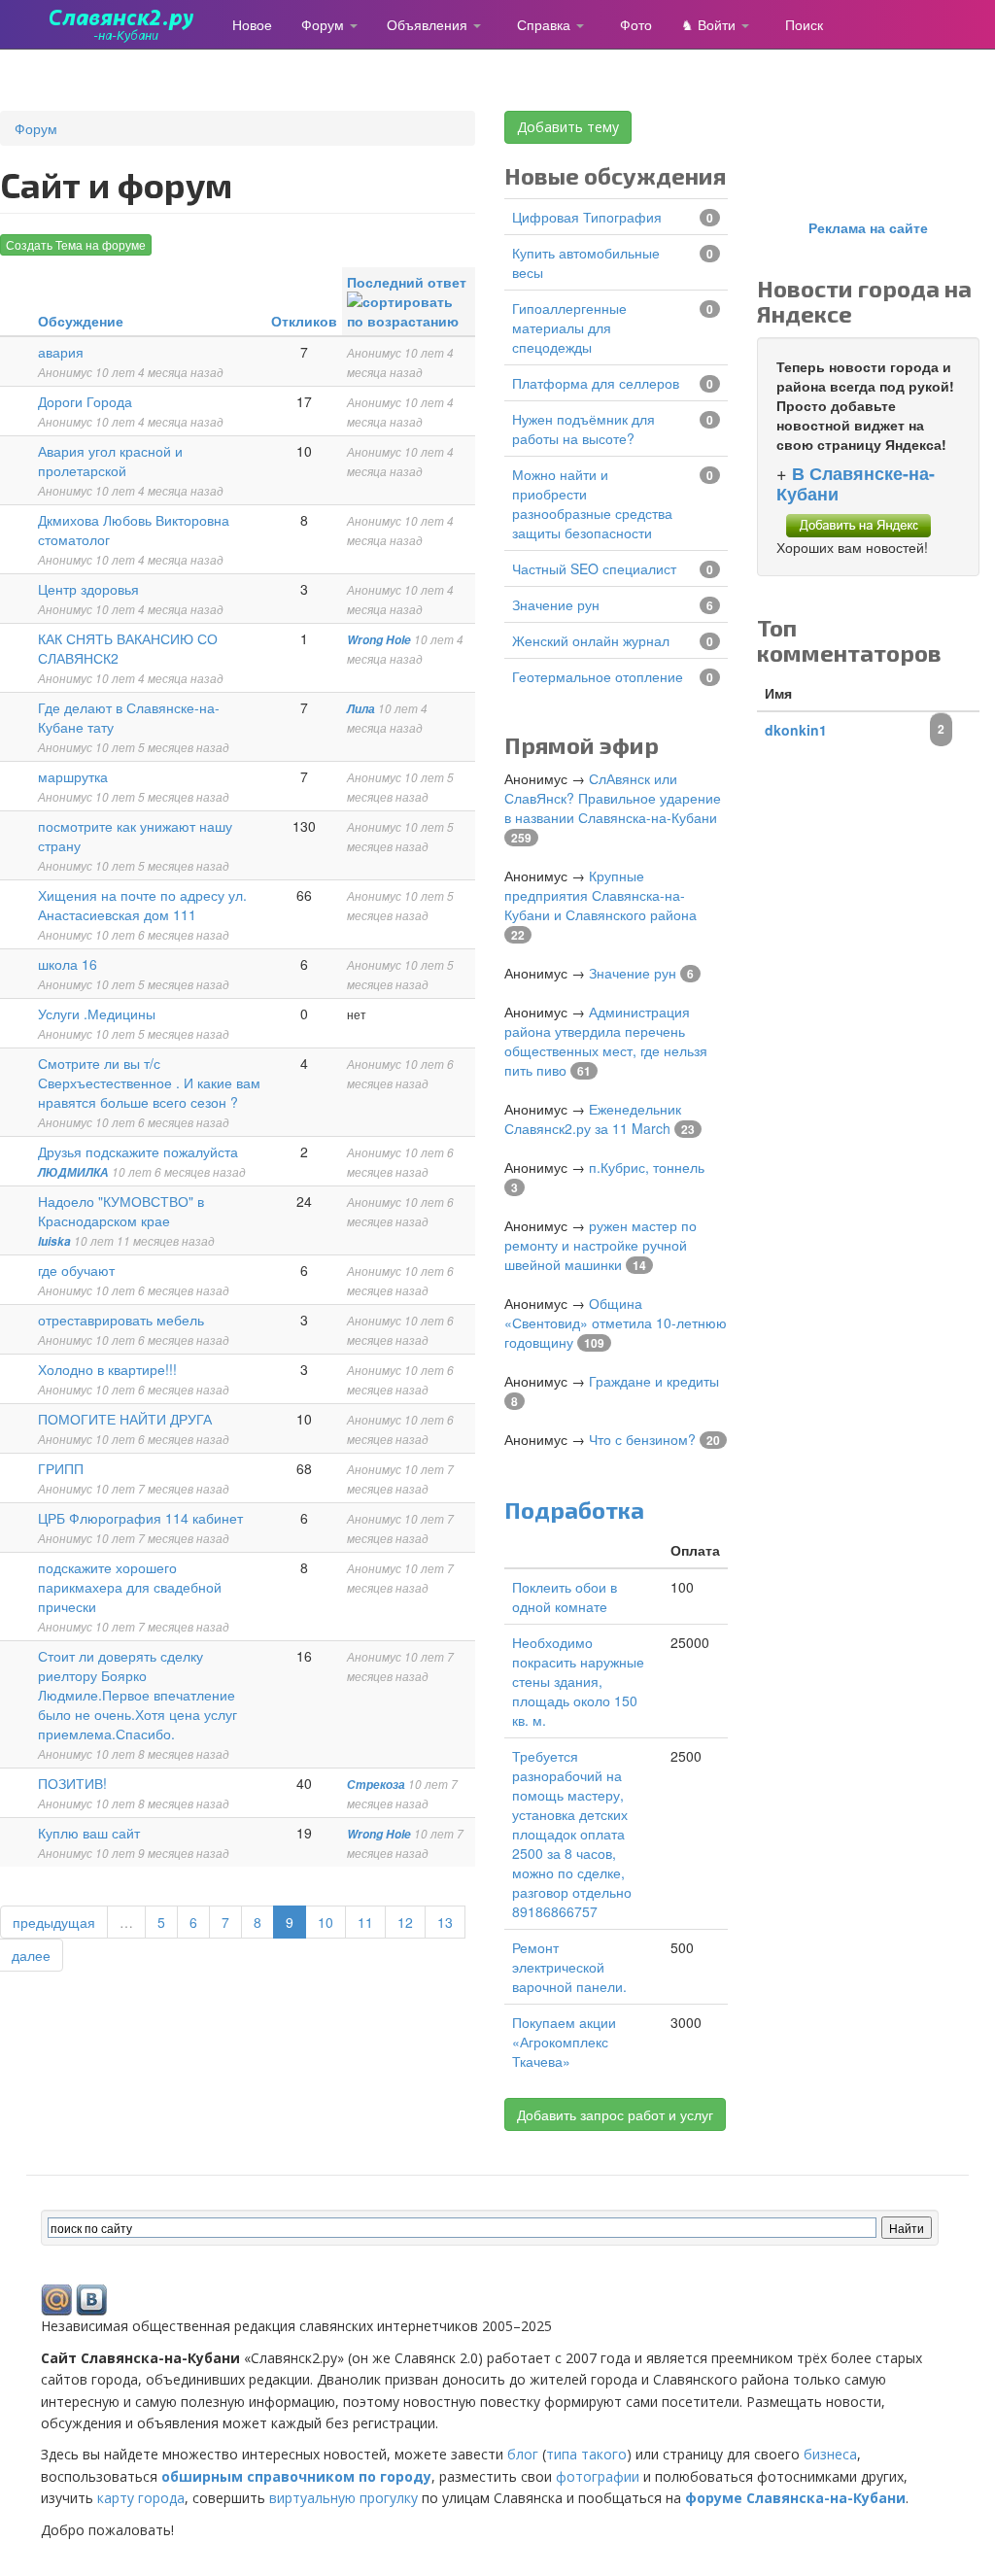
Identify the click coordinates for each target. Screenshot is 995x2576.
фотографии (598, 2476)
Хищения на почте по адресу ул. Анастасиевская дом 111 (142, 905)
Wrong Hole (379, 640)
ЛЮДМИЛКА (73, 1172)
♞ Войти (710, 24)
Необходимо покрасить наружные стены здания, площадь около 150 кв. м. (578, 1681)
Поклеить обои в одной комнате (565, 1597)
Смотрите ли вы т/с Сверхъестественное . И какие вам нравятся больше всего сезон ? (149, 1082)
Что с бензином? (642, 1439)
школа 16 (68, 964)
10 (326, 1922)
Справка (546, 24)
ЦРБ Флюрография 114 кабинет (140, 1518)
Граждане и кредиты (654, 1381)
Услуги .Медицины (97, 1013)
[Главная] (129, 24)
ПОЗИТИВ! (72, 1783)
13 (445, 1922)
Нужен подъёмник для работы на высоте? (583, 429)
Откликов (304, 321)
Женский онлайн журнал (591, 640)
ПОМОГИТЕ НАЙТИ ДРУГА (125, 1419)
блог (523, 2454)
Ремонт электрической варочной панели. (569, 1967)
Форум (325, 24)
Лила (361, 709)
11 (365, 1922)
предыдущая (54, 1922)
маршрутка (73, 776)
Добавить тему (568, 127)
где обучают (76, 1270)
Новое (252, 24)
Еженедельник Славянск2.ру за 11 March (593, 1118)
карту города (141, 2498)
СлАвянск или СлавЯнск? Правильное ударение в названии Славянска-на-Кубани (613, 798)
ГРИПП (61, 1468)
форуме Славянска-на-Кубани (795, 2498)
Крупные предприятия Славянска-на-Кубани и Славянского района (600, 895)
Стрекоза (376, 1785)
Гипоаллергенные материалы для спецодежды (569, 327)
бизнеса (830, 2454)
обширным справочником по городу (296, 2476)
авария (61, 352)
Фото (636, 24)
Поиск (804, 24)
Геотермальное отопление (598, 676)
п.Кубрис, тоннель (647, 1167)
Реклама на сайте (868, 227)
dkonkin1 (796, 730)
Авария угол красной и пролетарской (110, 461)
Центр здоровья (88, 589)
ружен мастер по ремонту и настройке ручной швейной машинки (600, 1245)
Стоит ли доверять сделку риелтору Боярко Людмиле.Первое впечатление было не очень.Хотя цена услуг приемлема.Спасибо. (137, 1695)
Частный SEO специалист (594, 568)
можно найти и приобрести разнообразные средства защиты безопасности (592, 503)
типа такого (586, 2454)
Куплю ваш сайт (89, 1833)
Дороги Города (85, 401)
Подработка (574, 1510)
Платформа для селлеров (596, 383)
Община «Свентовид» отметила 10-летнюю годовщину (616, 1322)
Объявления (429, 24)
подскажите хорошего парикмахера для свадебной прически (130, 1587)
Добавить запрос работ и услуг (615, 2114)
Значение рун (556, 604)
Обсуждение (81, 321)
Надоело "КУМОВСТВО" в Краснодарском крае (121, 1211)
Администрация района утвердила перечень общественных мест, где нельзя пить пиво (606, 1041)
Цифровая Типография (587, 217)
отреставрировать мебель (121, 1320)
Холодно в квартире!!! (107, 1369)
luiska (54, 1241)
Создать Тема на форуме (76, 244)
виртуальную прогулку (343, 2498)
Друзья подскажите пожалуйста (138, 1151)
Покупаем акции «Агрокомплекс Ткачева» (564, 2042)
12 (405, 1922)
